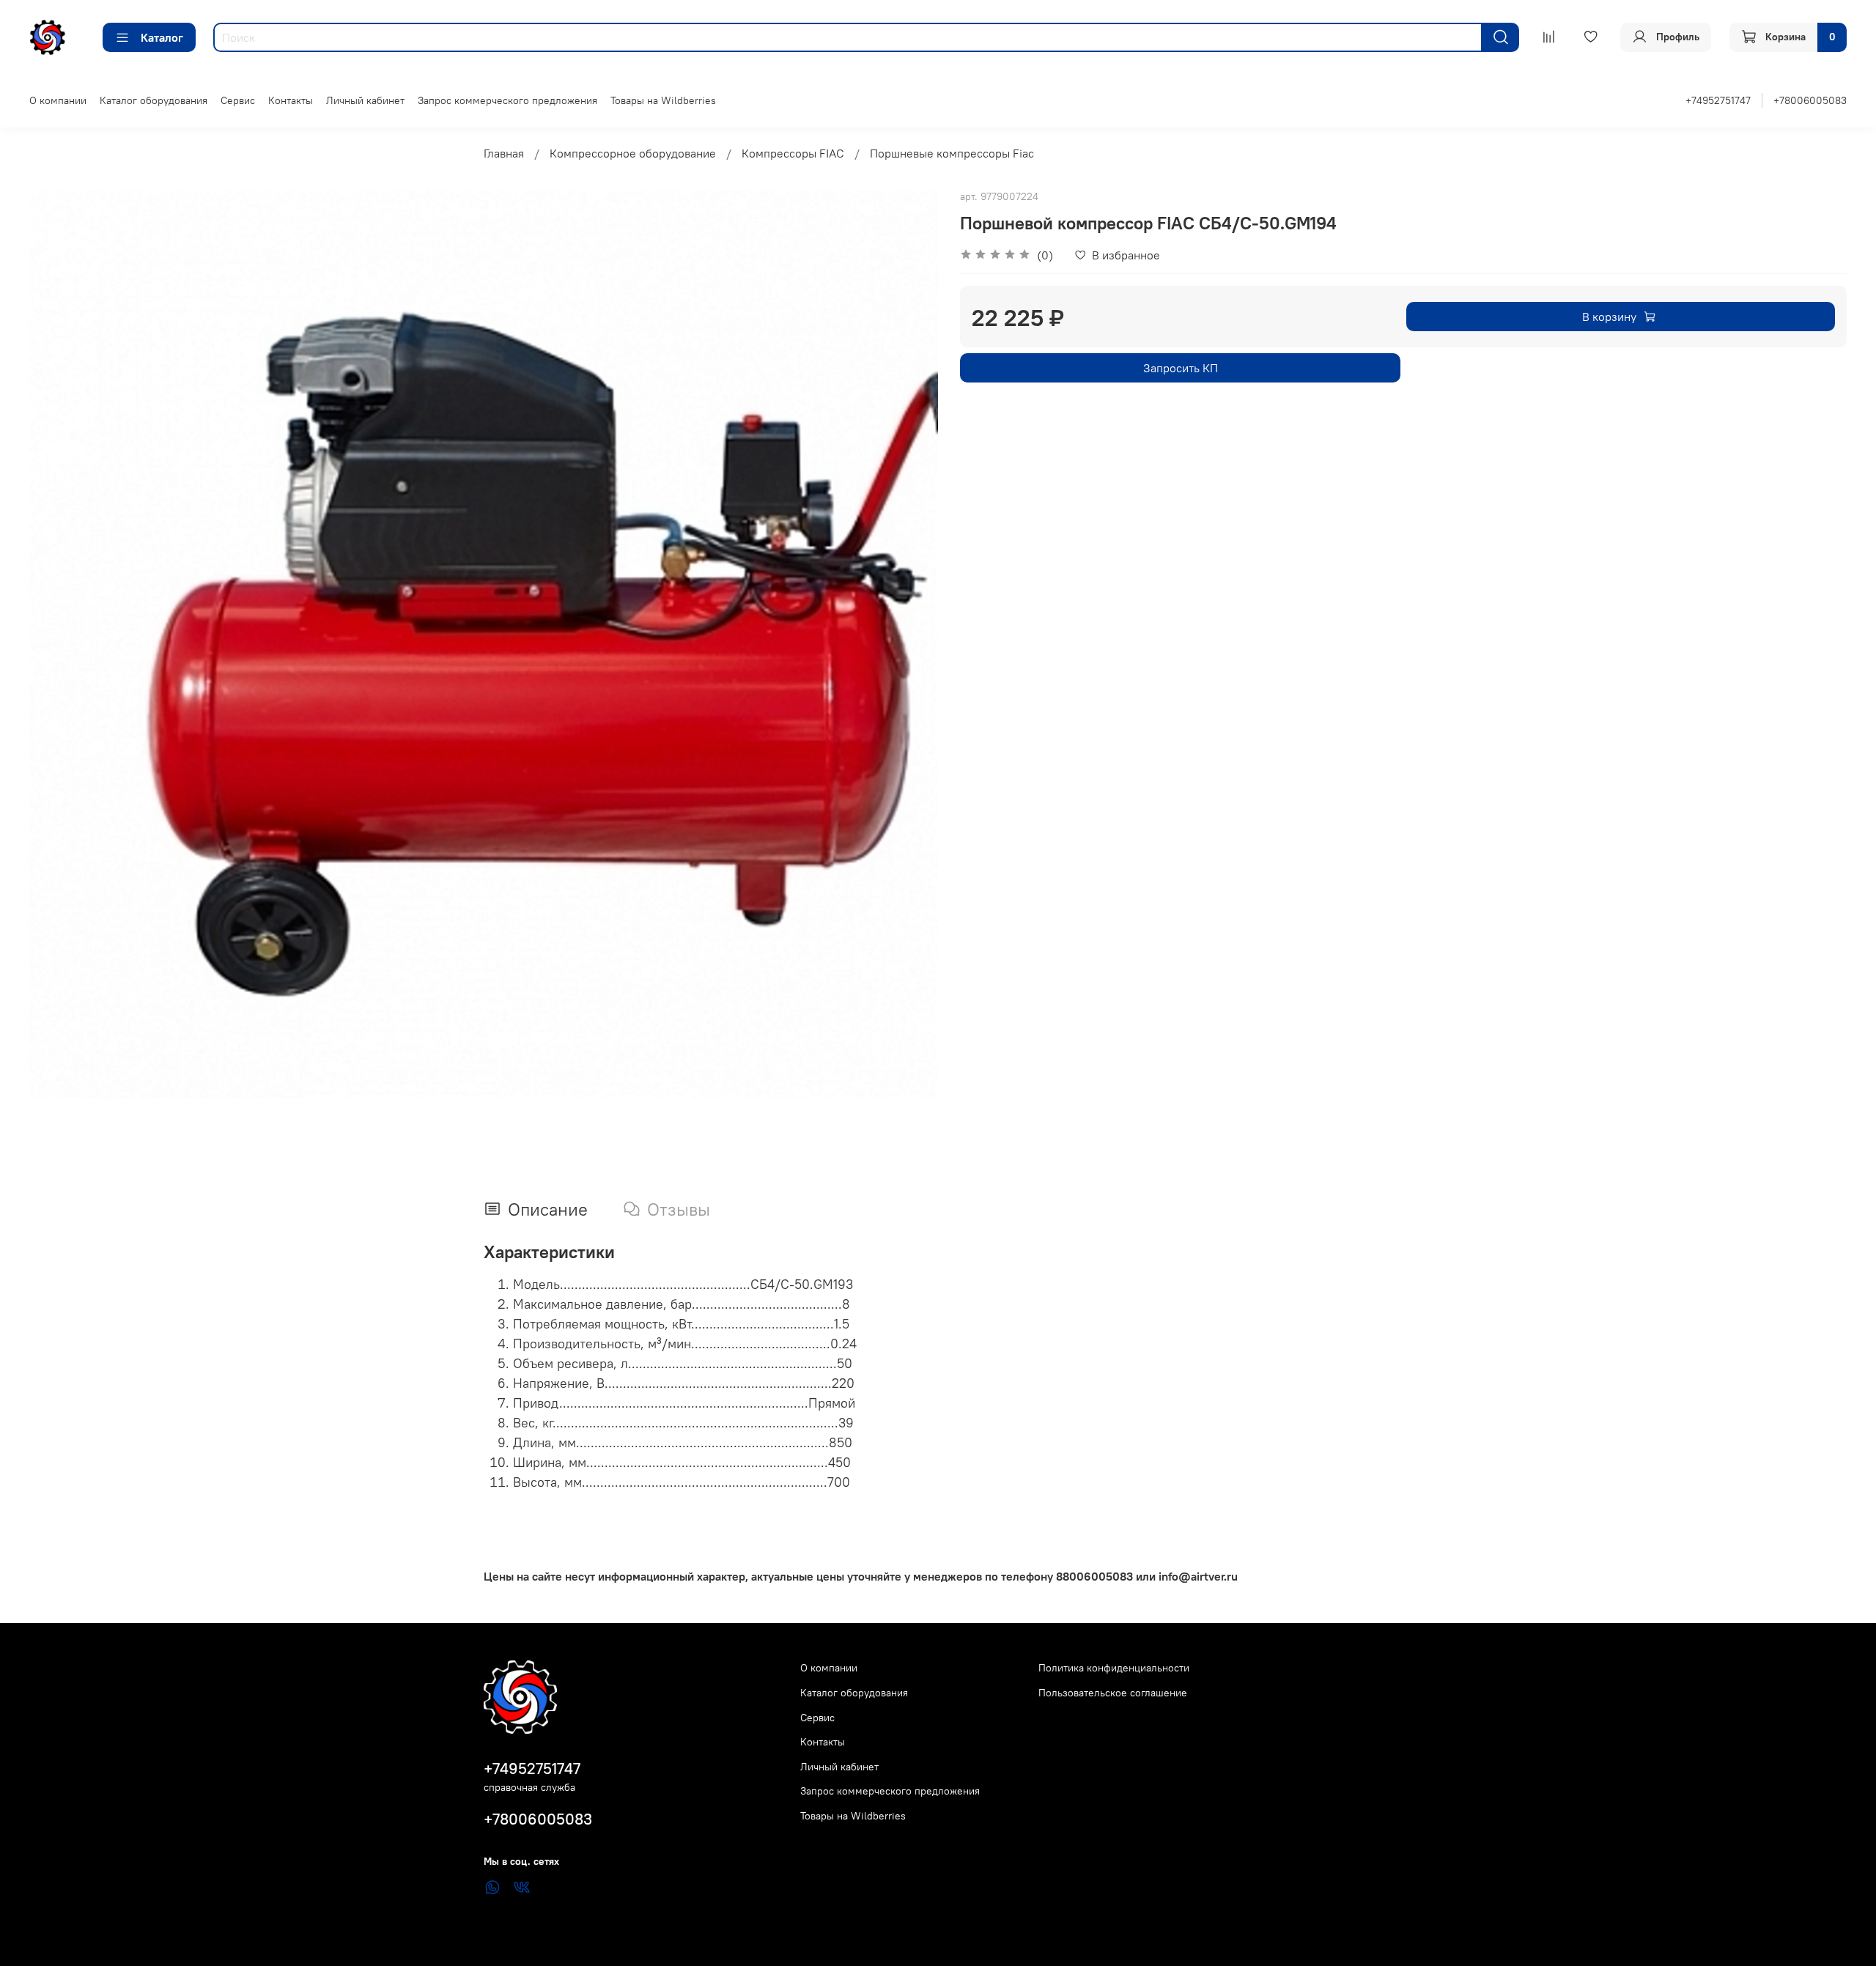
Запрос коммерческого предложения (507, 100)
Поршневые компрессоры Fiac (952, 153)
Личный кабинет (365, 100)
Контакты (291, 100)
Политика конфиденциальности (1114, 1668)
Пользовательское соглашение (1113, 1693)
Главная (504, 153)
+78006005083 (1810, 100)
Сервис (238, 100)
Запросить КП (1181, 368)
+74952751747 (1718, 100)
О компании (58, 100)
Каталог (162, 37)
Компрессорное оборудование (633, 153)
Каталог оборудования (154, 100)
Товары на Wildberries (663, 100)
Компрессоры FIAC (793, 153)
